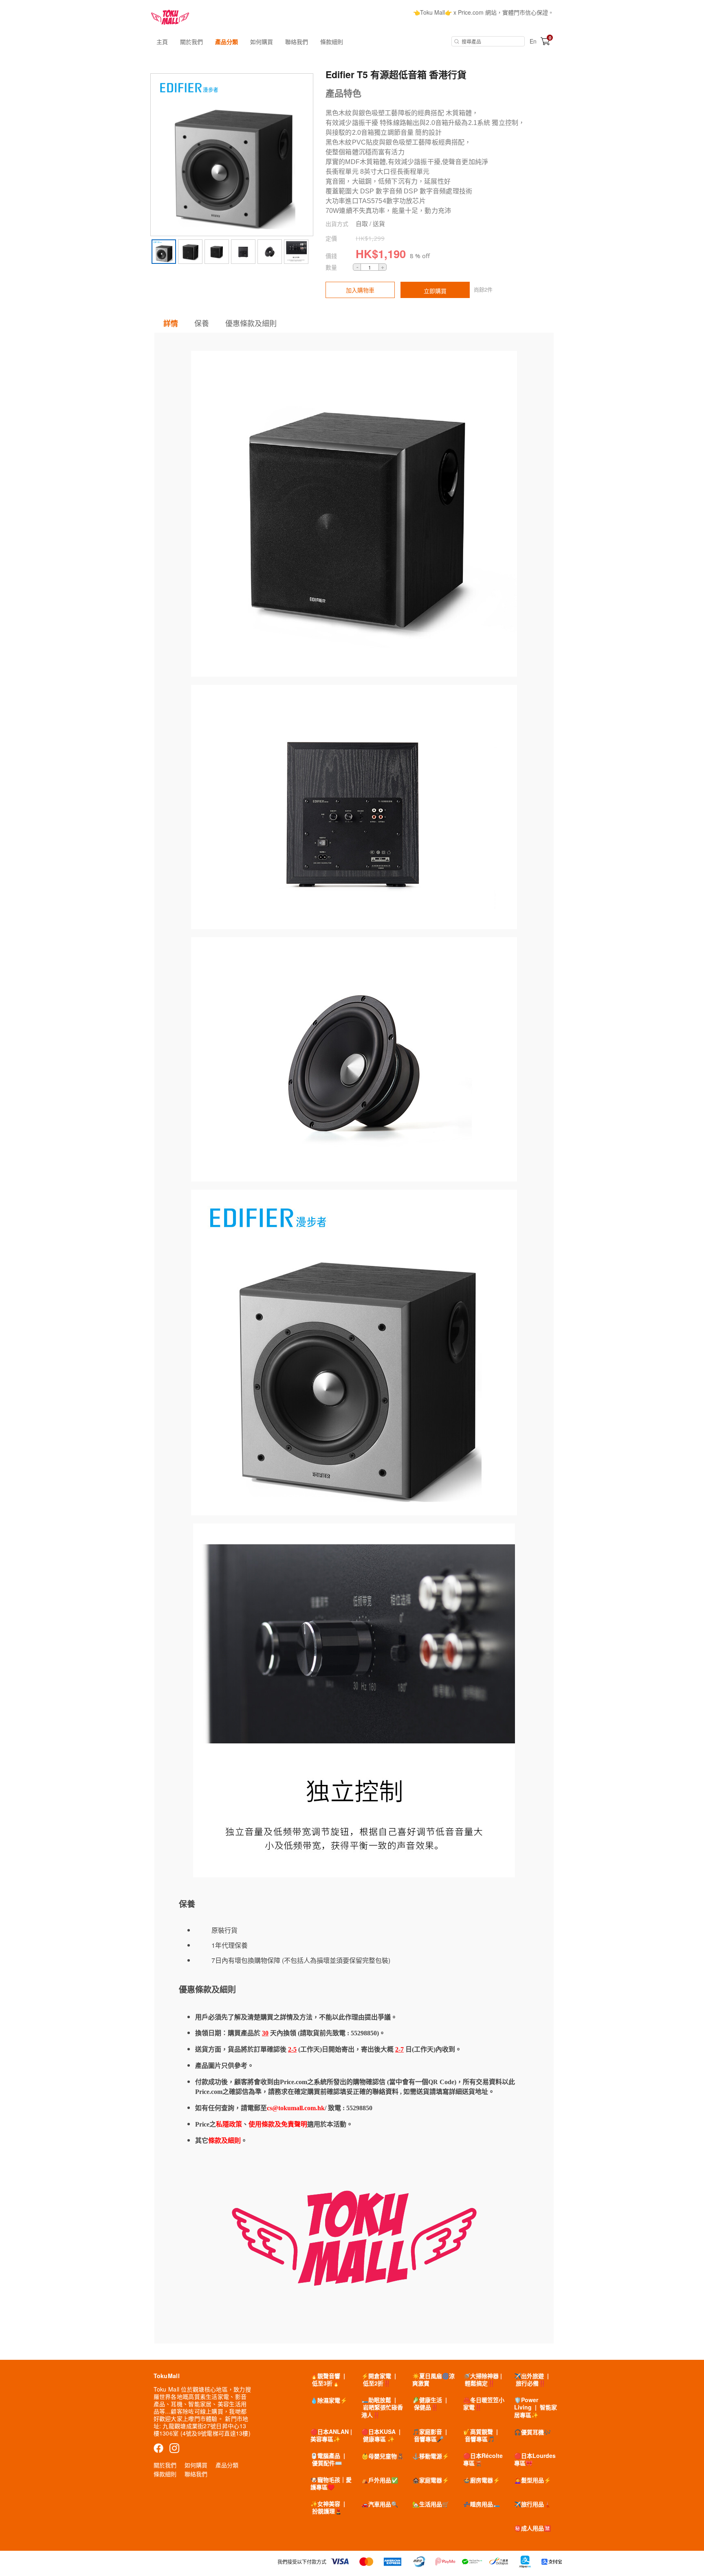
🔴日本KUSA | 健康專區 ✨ (381, 2435)
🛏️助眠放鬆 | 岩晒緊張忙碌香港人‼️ (382, 2407)
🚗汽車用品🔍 (380, 2504)
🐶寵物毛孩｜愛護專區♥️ (331, 2483)
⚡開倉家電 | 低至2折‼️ (379, 2379)
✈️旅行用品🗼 (532, 2504)
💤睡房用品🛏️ (482, 2504)
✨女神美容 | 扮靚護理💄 (328, 2507)
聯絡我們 (297, 42)
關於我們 (191, 42)
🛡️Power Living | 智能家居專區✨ (536, 2407)
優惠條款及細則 (251, 323)
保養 (202, 323)
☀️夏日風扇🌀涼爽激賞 (433, 2379)
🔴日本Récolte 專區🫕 (483, 2459)
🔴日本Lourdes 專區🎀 (535, 2459)
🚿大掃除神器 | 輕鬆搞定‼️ (483, 2379)
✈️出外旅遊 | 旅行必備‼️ (531, 2379)
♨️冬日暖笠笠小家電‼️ (484, 2403)
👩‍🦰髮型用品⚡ (532, 2480)
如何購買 (262, 42)
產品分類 (227, 42)
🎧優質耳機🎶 (532, 2432)
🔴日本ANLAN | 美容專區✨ (331, 2435)
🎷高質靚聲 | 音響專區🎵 (481, 2435)
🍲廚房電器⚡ (482, 2480)
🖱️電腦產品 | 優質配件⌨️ (328, 2459)
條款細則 (332, 42)
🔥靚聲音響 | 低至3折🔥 (328, 2379)
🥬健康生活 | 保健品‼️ (430, 2403)
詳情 (171, 323)
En (533, 41)
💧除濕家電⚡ (329, 2400)
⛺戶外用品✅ (380, 2480)
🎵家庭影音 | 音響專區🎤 (430, 2435)
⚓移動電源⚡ (431, 2456)
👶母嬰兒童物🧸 (383, 2456)
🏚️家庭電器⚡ (431, 2480)
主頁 (162, 42)
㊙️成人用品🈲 (532, 2528)
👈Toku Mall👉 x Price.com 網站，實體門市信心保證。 (483, 12)
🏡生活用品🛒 (431, 2504)
